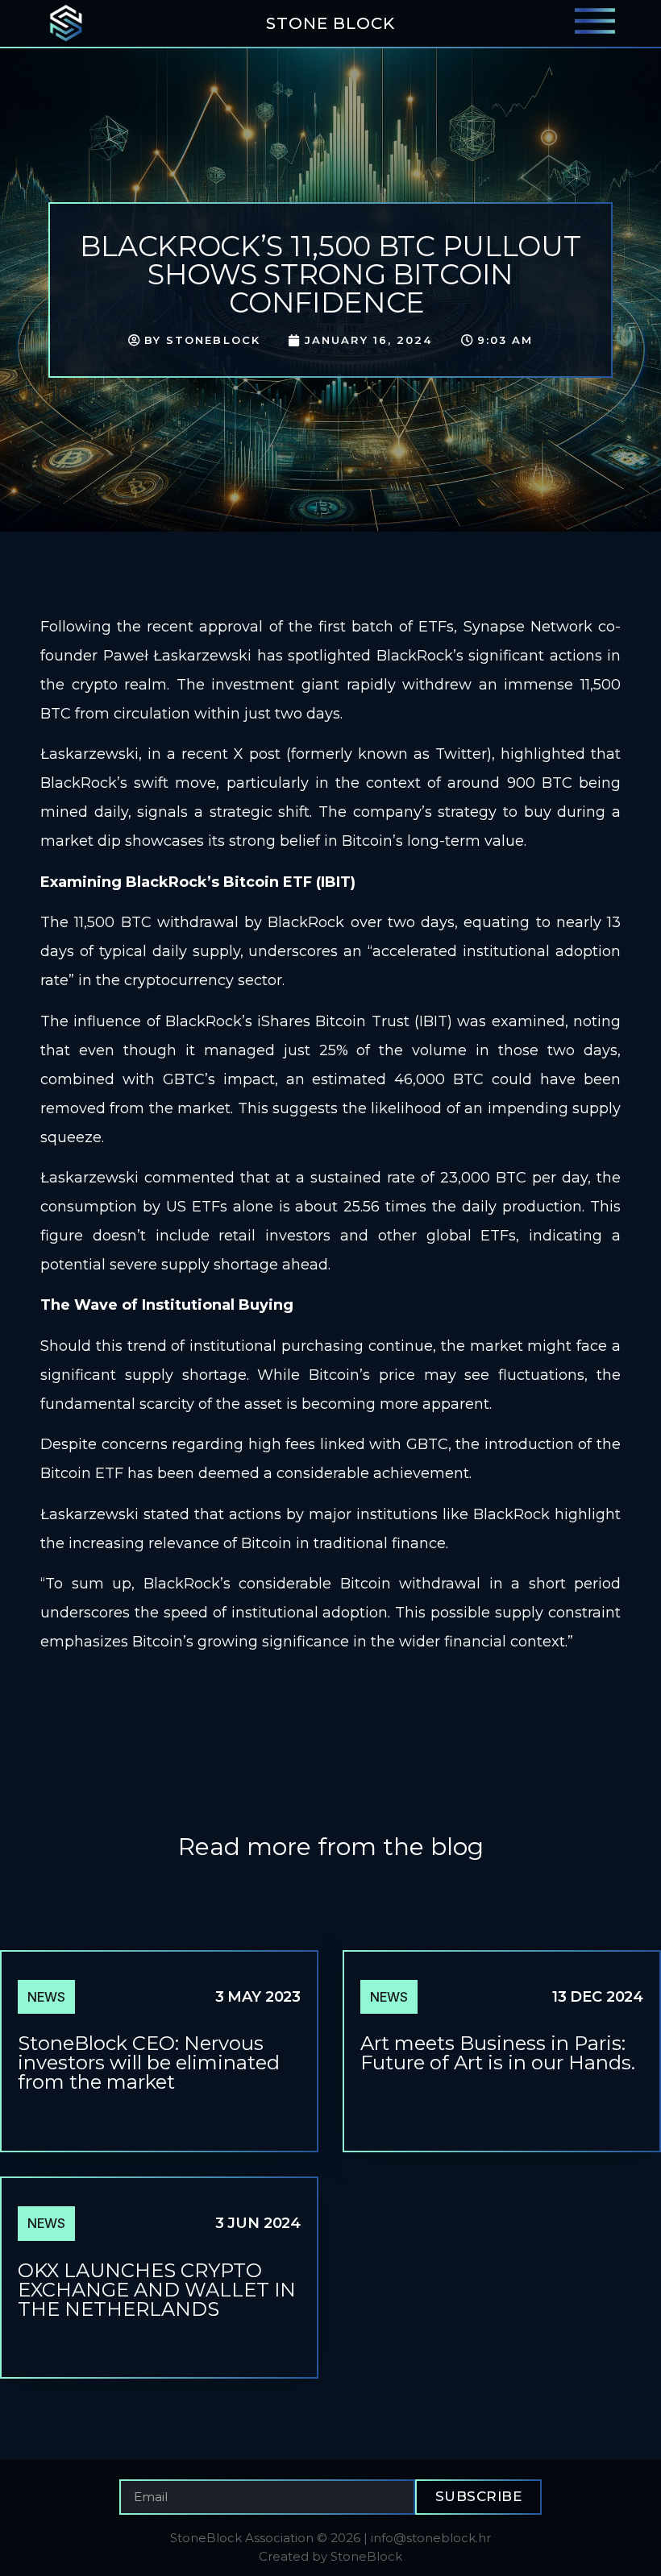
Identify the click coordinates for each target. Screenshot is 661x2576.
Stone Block (330, 23)
